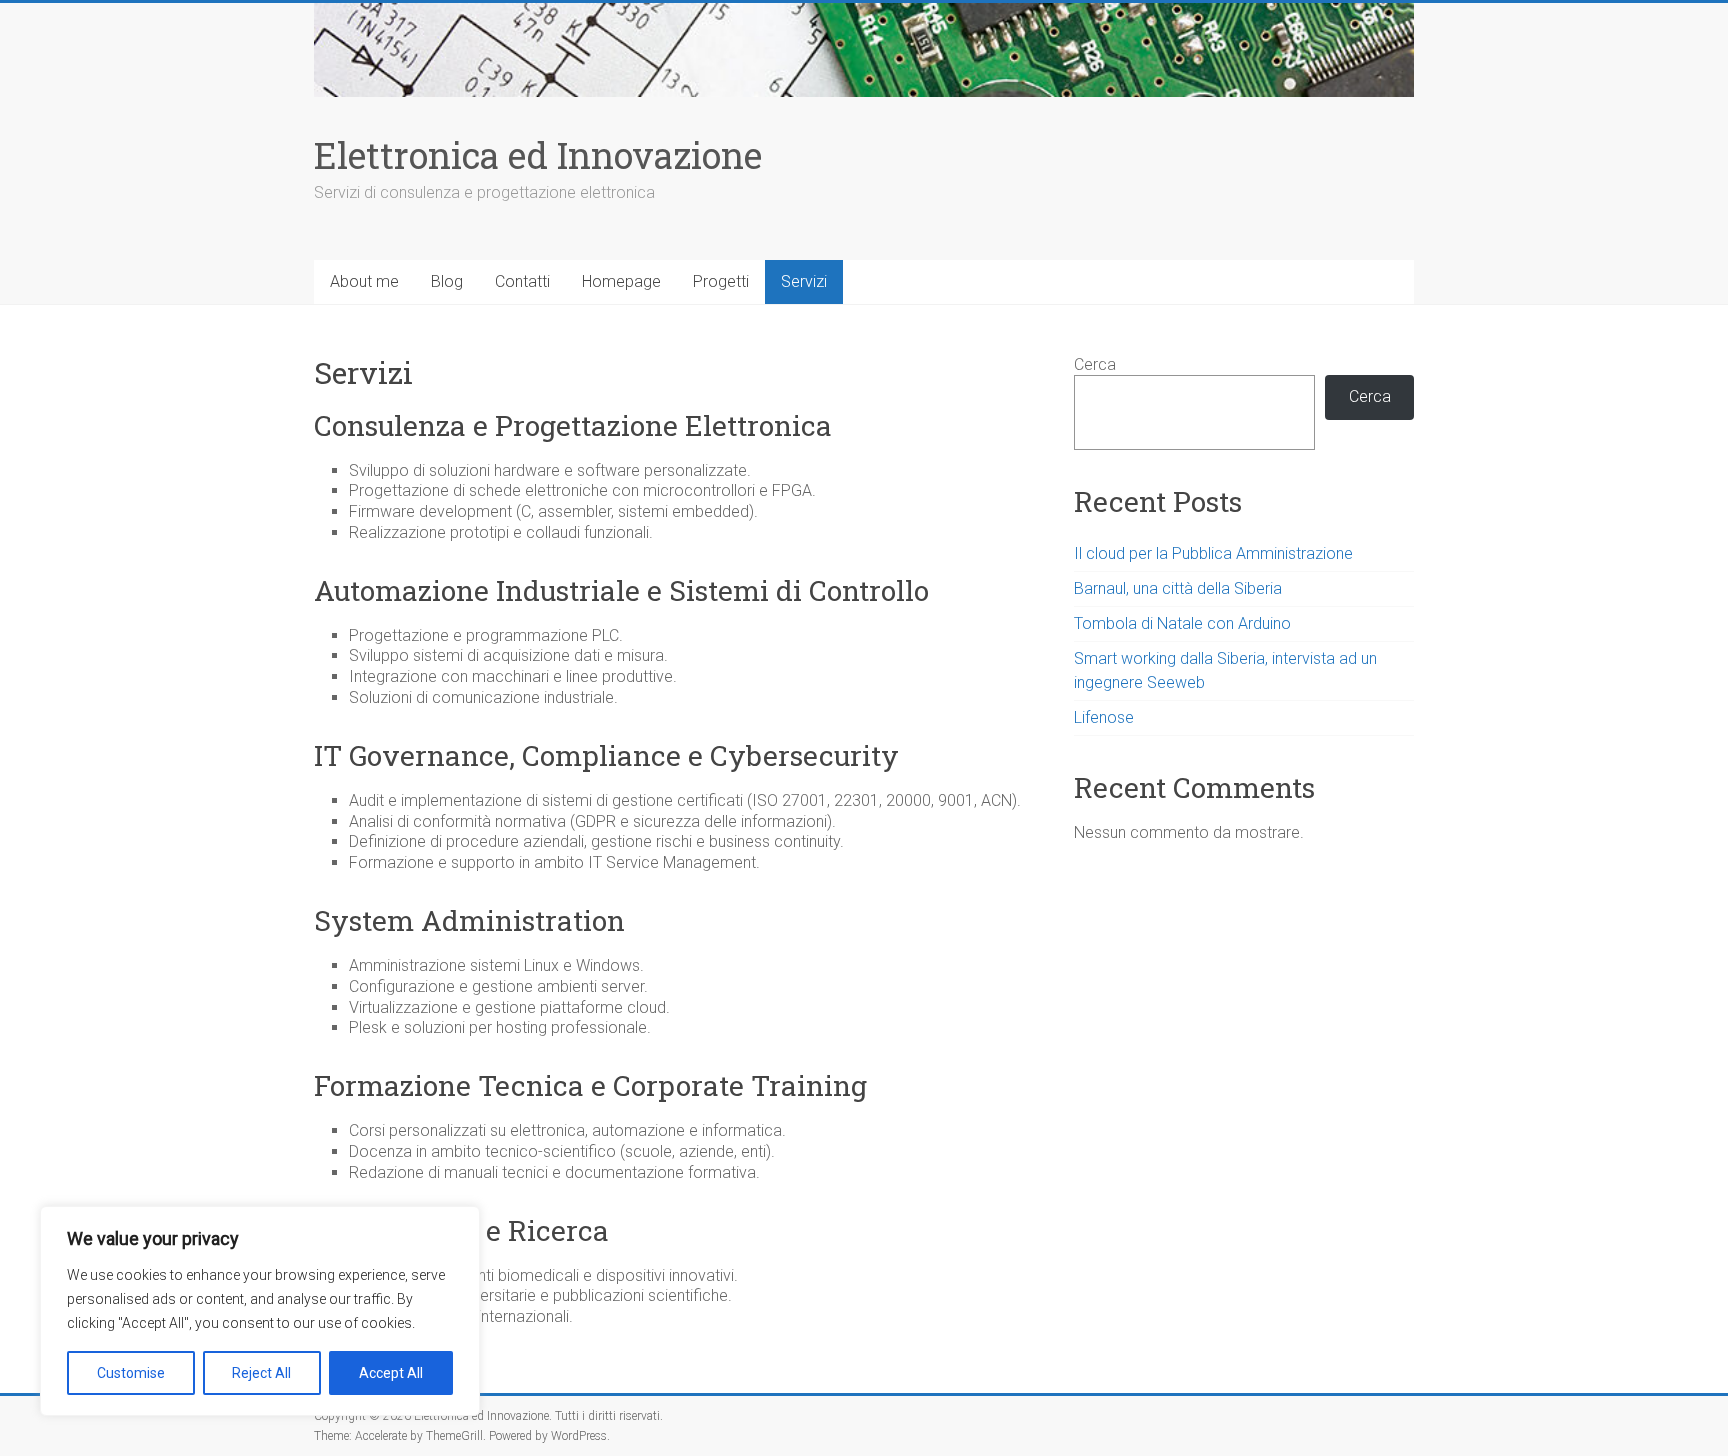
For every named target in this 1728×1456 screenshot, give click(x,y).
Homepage (621, 281)
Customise (131, 1373)
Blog (447, 281)
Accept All (391, 1373)
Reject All (261, 1373)
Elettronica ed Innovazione (538, 155)
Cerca (1095, 364)
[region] (260, 1311)
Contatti (522, 281)
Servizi (804, 281)
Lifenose (1104, 717)
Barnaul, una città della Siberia (1178, 588)
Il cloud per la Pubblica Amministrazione (1213, 553)
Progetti (721, 281)
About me (364, 281)
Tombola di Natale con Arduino (1182, 623)
